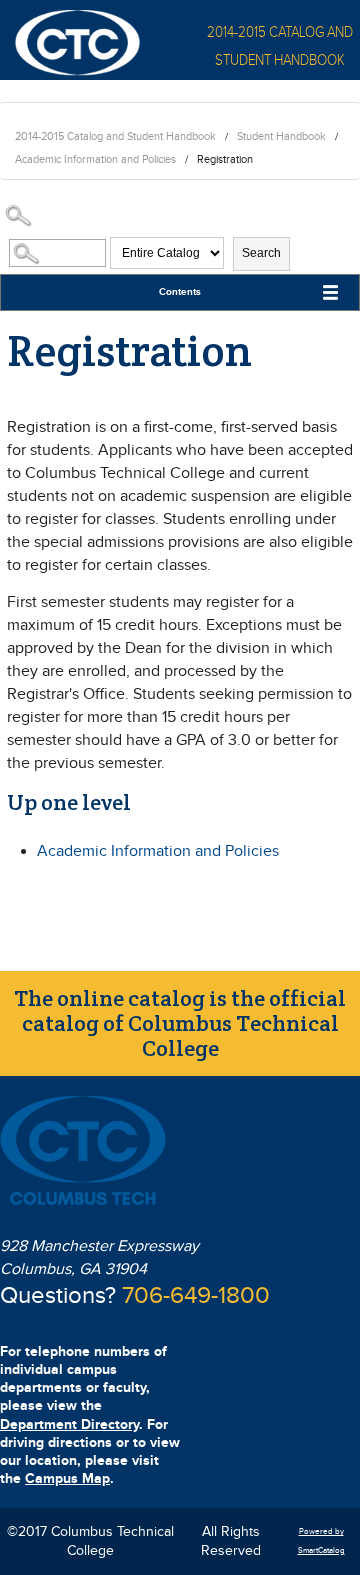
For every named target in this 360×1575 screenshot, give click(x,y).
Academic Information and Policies (95, 159)
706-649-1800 (196, 1296)
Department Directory (69, 1424)
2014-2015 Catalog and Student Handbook (115, 136)
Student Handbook (281, 136)
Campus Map (67, 1478)
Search (261, 253)
